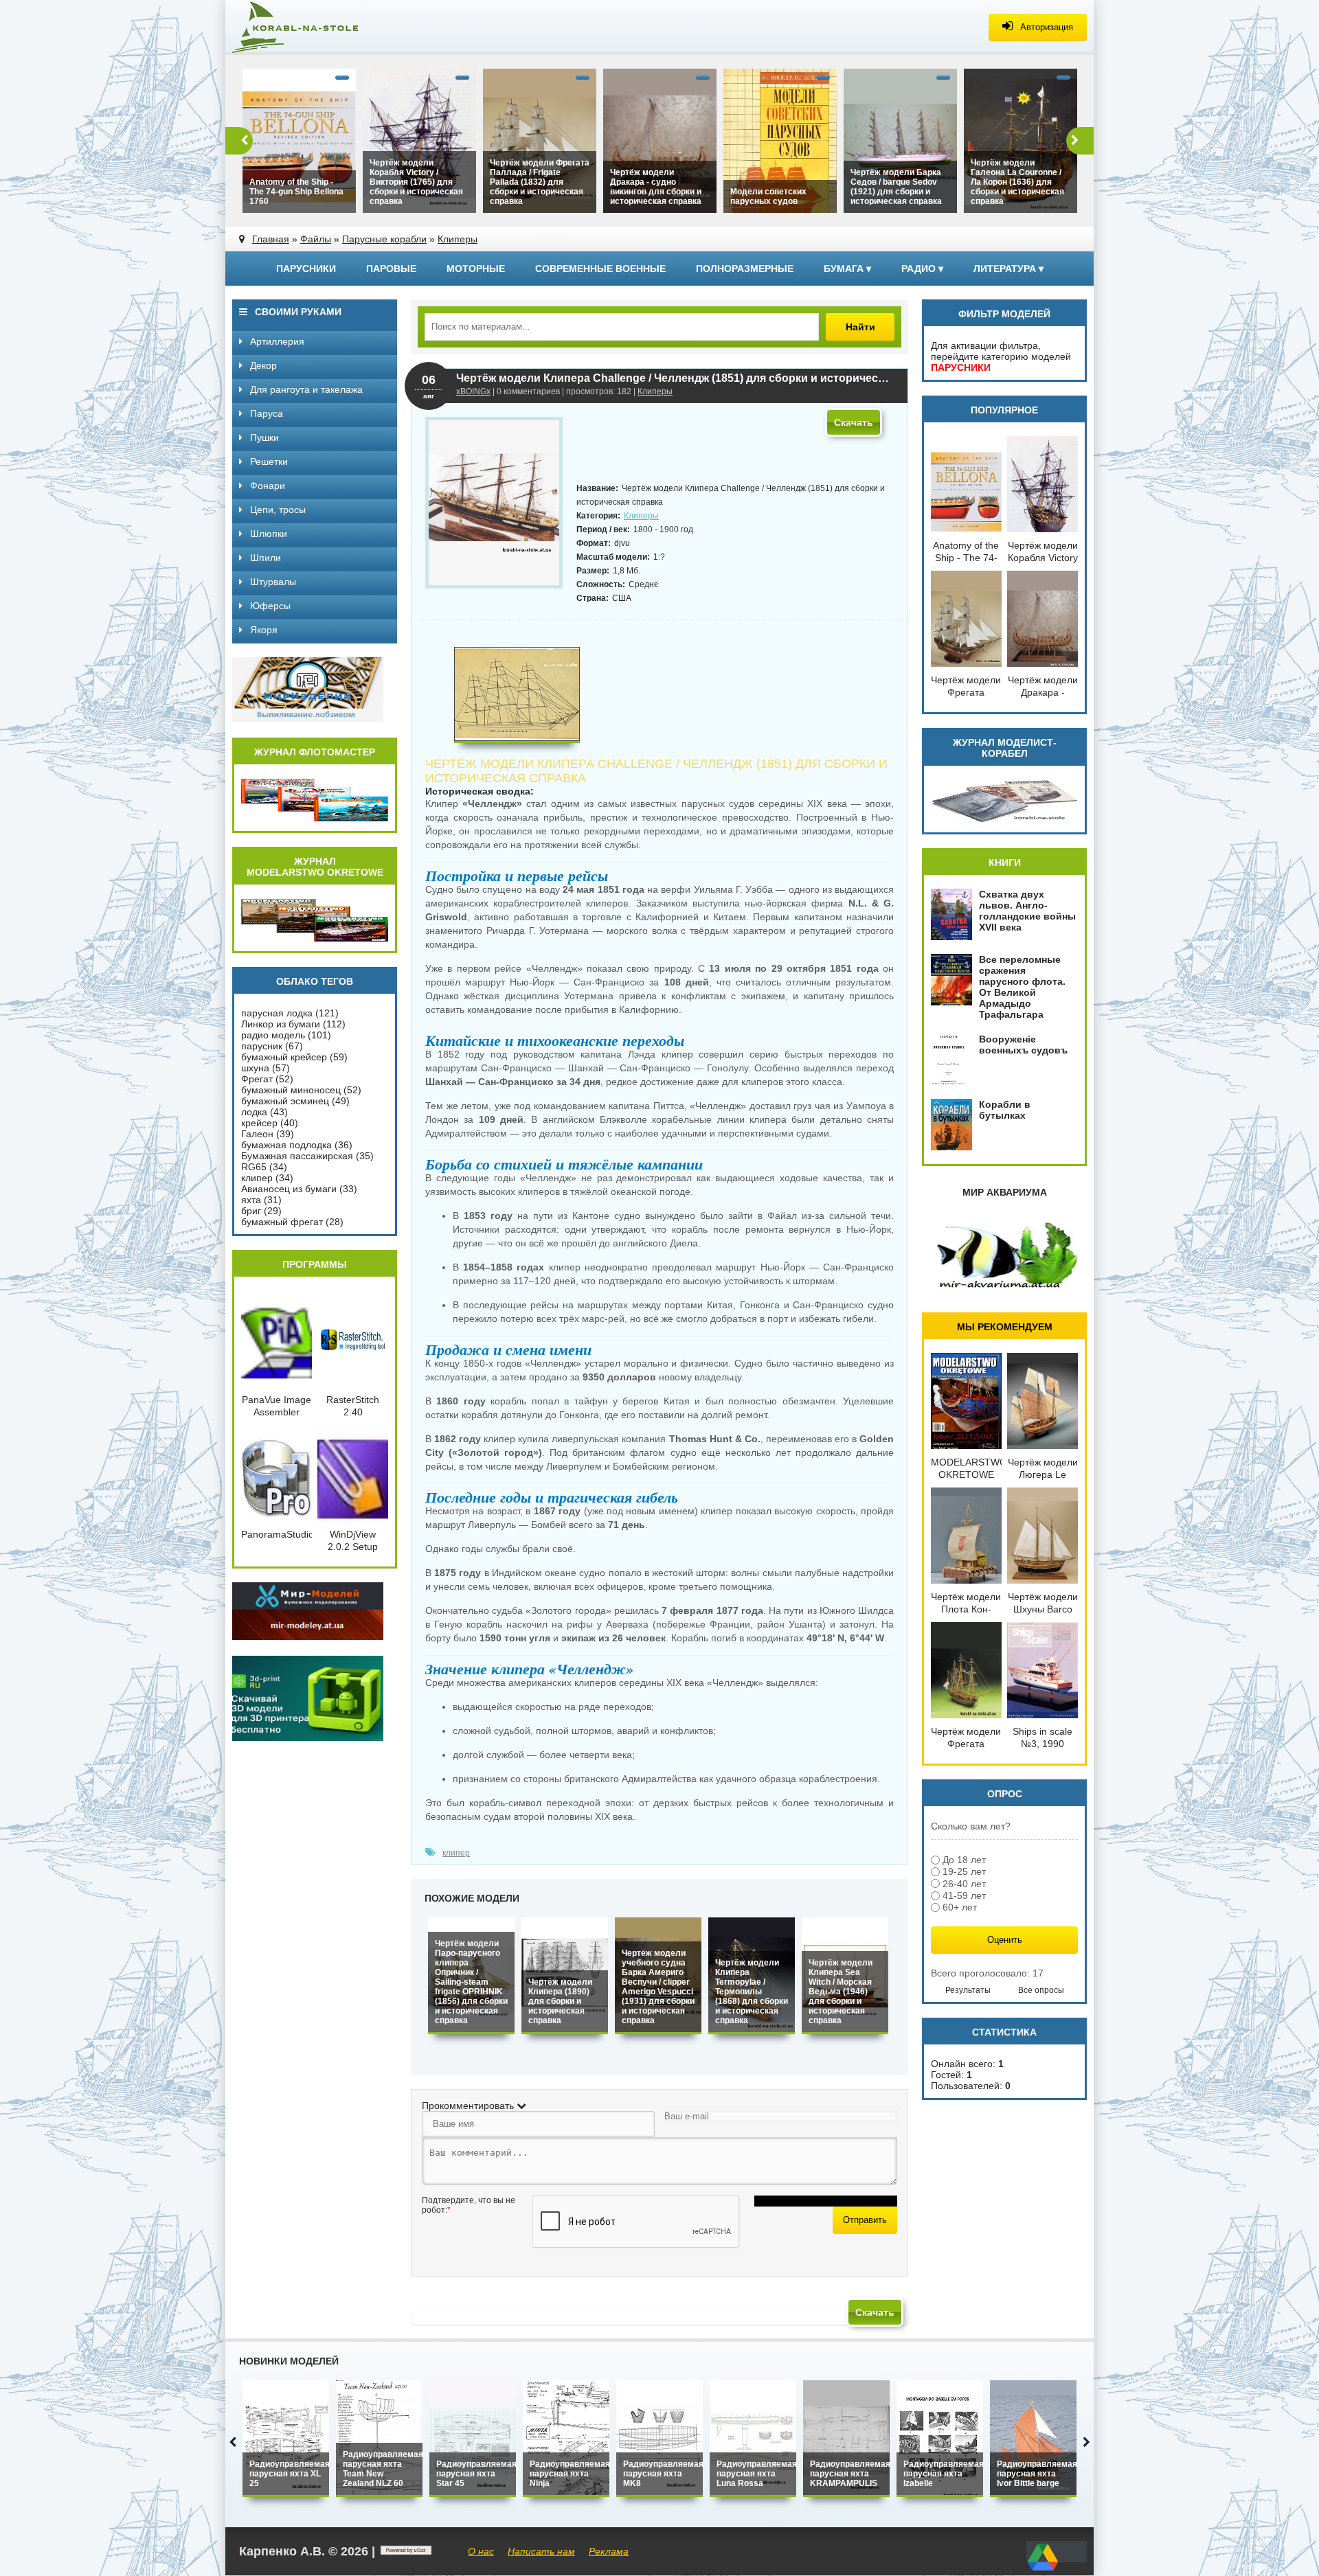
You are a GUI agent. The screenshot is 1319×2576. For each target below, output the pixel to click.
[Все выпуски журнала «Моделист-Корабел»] (1004, 820)
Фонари (266, 486)
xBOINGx (473, 391)
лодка (254, 1112)
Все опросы (1041, 1990)
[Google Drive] (1043, 2571)
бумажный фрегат (282, 1222)
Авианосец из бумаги (289, 1189)
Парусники (306, 269)
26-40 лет (964, 1884)
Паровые (391, 269)
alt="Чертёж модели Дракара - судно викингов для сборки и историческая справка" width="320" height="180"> (655, 190)
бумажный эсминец (285, 1101)
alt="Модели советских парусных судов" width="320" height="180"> (774, 200)
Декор (262, 365)
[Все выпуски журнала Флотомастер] (315, 819)
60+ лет (960, 1907)
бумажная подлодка (286, 1145)
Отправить (865, 2220)
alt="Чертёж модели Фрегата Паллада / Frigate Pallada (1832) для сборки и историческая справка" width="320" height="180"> (536, 185)
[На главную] (328, 27)
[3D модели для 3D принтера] (308, 1737)
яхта (251, 1200)
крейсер (259, 1123)
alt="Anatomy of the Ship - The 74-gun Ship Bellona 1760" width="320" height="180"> (299, 195)
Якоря (262, 630)
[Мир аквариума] (1004, 1286)
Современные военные (600, 269)
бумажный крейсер (284, 1057)
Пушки (263, 437)
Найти (860, 327)
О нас (481, 2551)
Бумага (847, 269)
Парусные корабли (384, 239)
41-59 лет (964, 1895)
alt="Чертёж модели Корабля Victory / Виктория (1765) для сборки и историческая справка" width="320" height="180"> (414, 185)
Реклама (609, 2551)
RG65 (254, 1167)
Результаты (968, 1990)
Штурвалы (272, 582)
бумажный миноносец (291, 1090)
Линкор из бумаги (281, 1024)
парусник (262, 1046)
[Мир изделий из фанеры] (308, 718)
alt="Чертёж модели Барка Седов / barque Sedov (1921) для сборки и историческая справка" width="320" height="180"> (900, 190)
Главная (271, 239)
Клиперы (458, 239)
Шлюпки (267, 534)
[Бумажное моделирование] (308, 1637)
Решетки (268, 461)
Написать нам (541, 2551)
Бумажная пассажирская (297, 1156)
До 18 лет (964, 1860)
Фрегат (257, 1079)
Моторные (476, 269)
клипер (456, 1853)
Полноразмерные (745, 269)
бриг (251, 1211)
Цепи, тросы (277, 510)
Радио (922, 269)
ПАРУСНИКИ (961, 367)
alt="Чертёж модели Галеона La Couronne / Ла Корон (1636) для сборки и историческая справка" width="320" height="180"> (1015, 185)
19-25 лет (964, 1872)
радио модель (273, 1035)
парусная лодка (277, 1013)
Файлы (316, 239)
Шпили (264, 558)
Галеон (257, 1134)
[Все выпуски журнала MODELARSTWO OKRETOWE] (315, 939)
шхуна (255, 1068)
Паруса (265, 413)
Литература (1008, 269)
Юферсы (269, 606)
